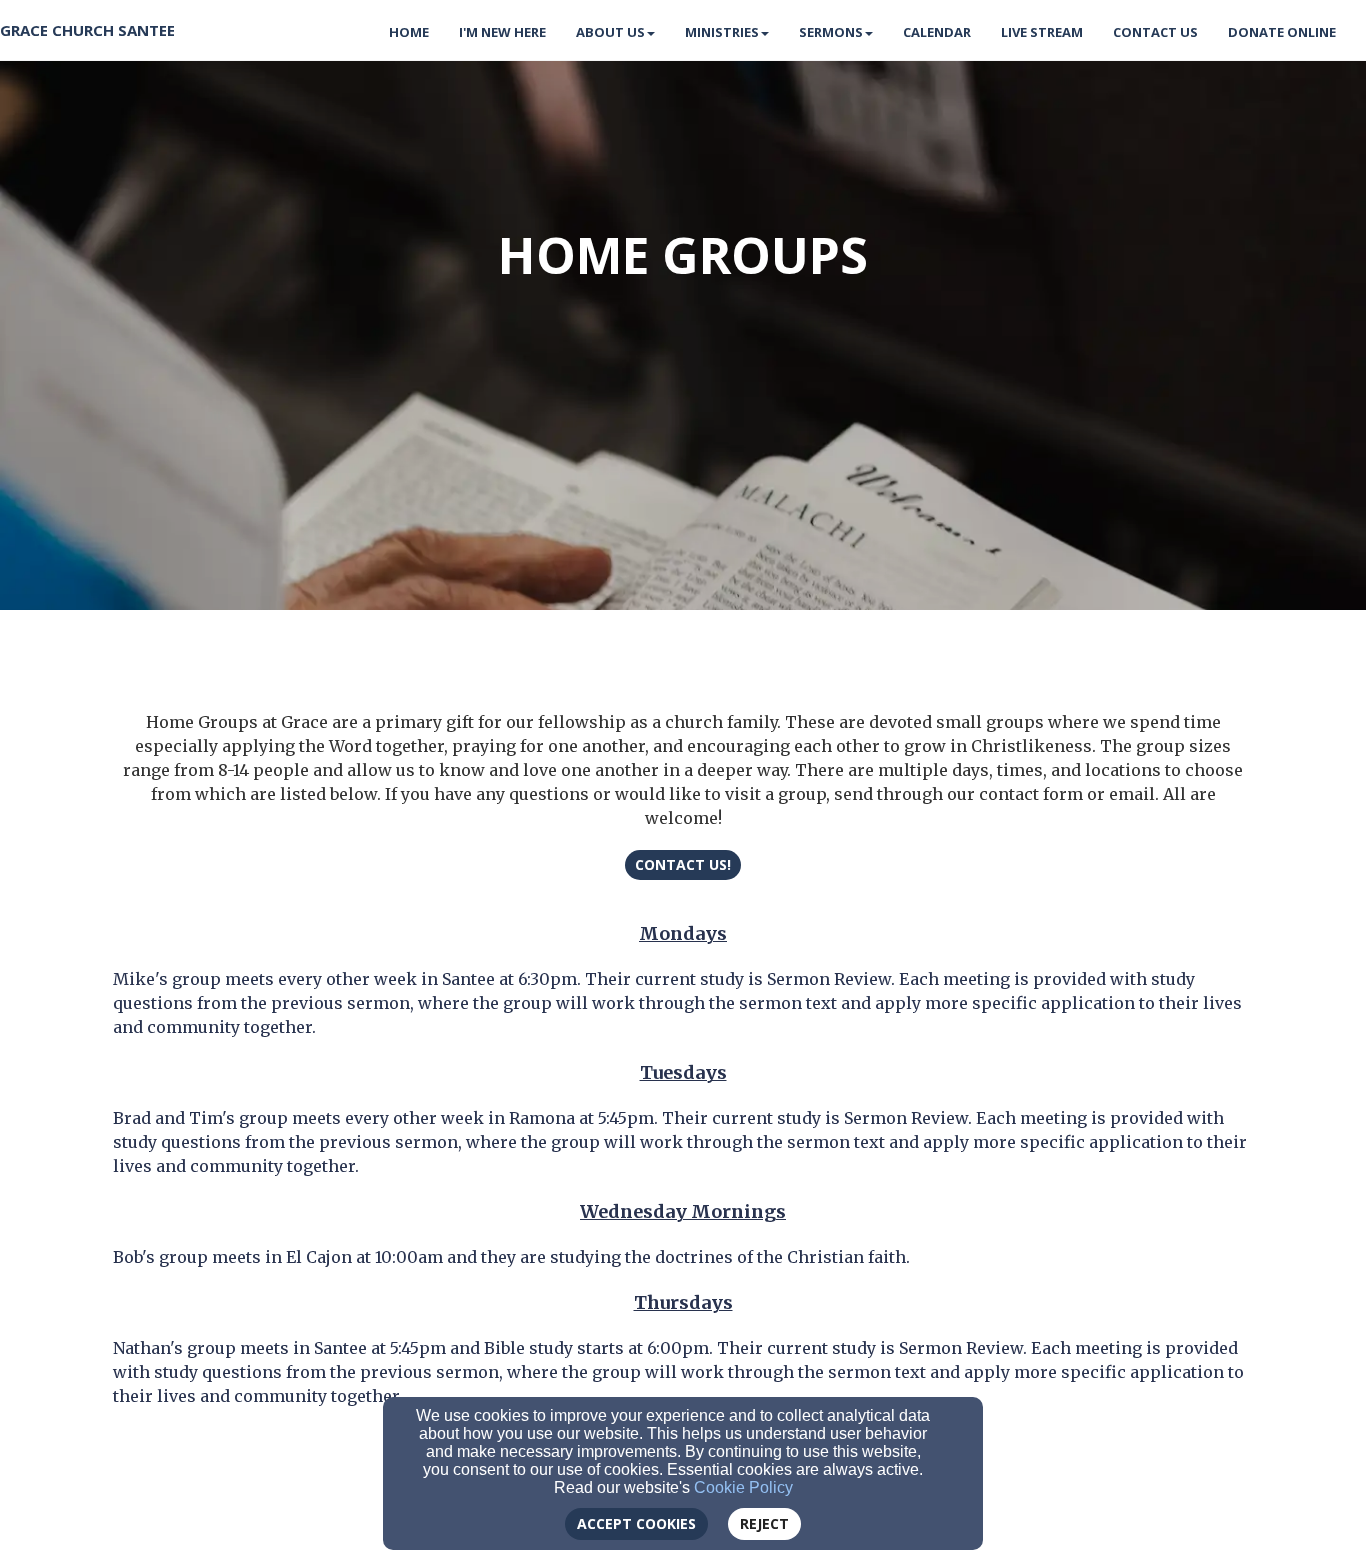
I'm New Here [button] (502, 32)
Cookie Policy (743, 1487)
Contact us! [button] (683, 864)
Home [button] (409, 32)
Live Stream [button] (1042, 32)
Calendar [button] (937, 32)
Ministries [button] (722, 32)
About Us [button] (610, 32)
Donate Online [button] (1282, 32)
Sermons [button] (831, 32)
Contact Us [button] (1155, 32)
